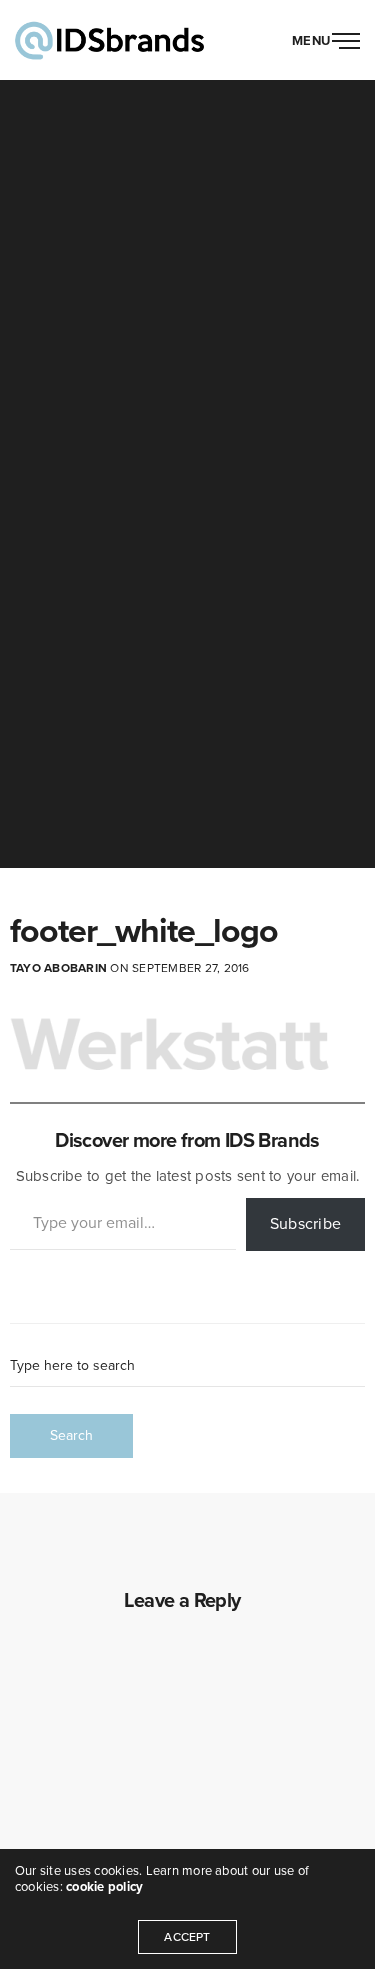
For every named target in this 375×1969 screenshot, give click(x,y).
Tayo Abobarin (58, 968)
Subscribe (305, 1224)
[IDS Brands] (109, 40)
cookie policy (104, 1887)
